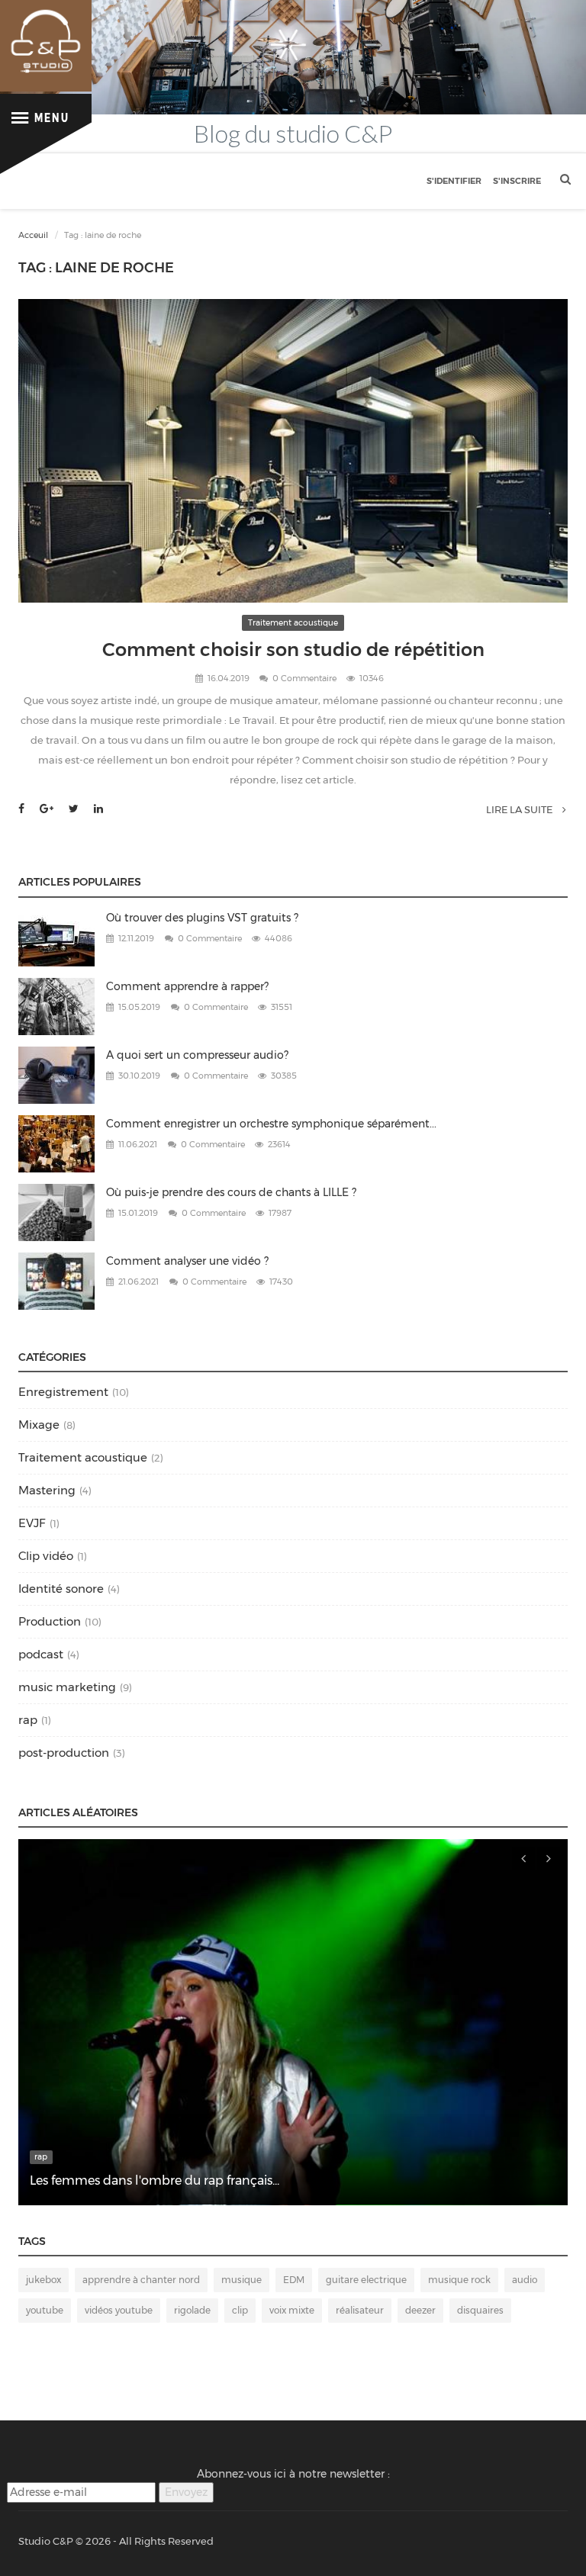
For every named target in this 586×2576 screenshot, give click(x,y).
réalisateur (360, 2310)
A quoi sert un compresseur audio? (197, 1055)
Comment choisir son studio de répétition (293, 650)
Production (50, 1621)
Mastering (47, 1490)
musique (241, 2280)
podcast (41, 1654)
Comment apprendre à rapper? (187, 986)
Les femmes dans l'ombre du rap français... (155, 2180)
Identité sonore (61, 1589)
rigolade (192, 2310)
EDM (294, 2280)
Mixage (39, 1425)
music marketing (67, 1687)
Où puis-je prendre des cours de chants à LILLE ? (231, 1192)
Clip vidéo (46, 1556)
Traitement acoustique (293, 623)
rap (28, 1720)
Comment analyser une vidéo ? (187, 1261)
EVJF (32, 1523)
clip (240, 2310)
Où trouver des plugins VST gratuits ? (202, 918)
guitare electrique (366, 2280)
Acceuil (33, 235)
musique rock (459, 2280)
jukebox (43, 2280)
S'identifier (454, 181)
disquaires (480, 2310)
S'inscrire (517, 181)
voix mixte (292, 2310)
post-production (64, 1753)
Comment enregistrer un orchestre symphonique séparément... (271, 1124)
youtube (45, 2310)
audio (525, 2280)
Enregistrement (63, 1392)
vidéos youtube (119, 2310)
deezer (420, 2310)
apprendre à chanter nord (141, 2280)
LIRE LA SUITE (520, 809)
